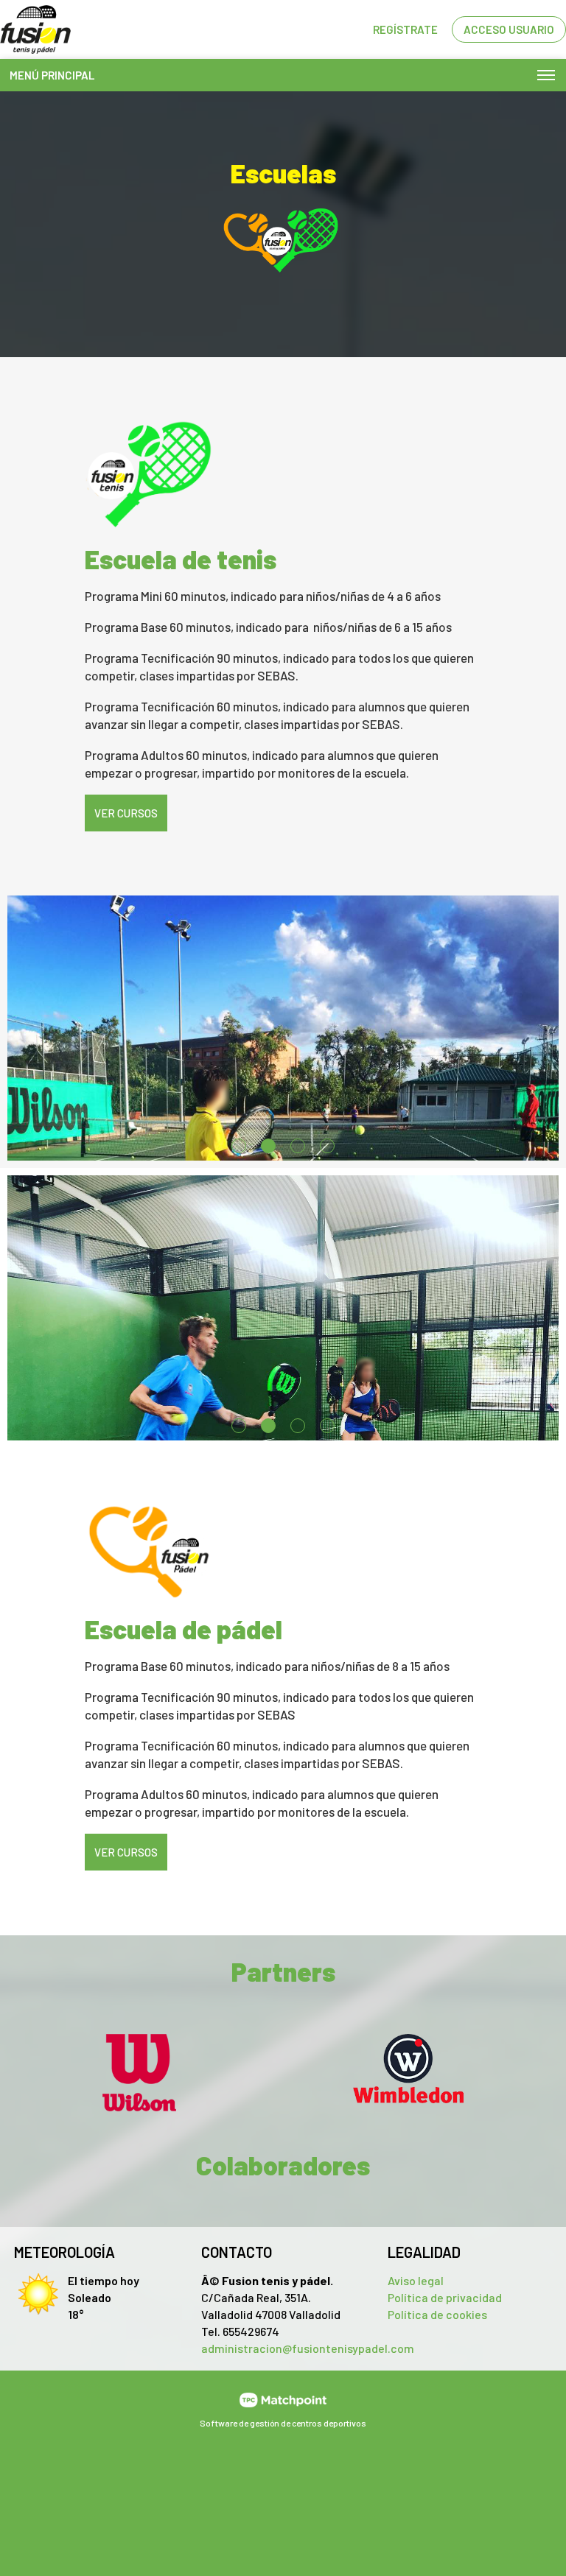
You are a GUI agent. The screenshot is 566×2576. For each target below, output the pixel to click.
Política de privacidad (445, 2297)
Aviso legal (416, 2280)
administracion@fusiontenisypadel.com (308, 2348)
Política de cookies (437, 2314)
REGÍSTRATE (405, 29)
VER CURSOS (126, 813)
